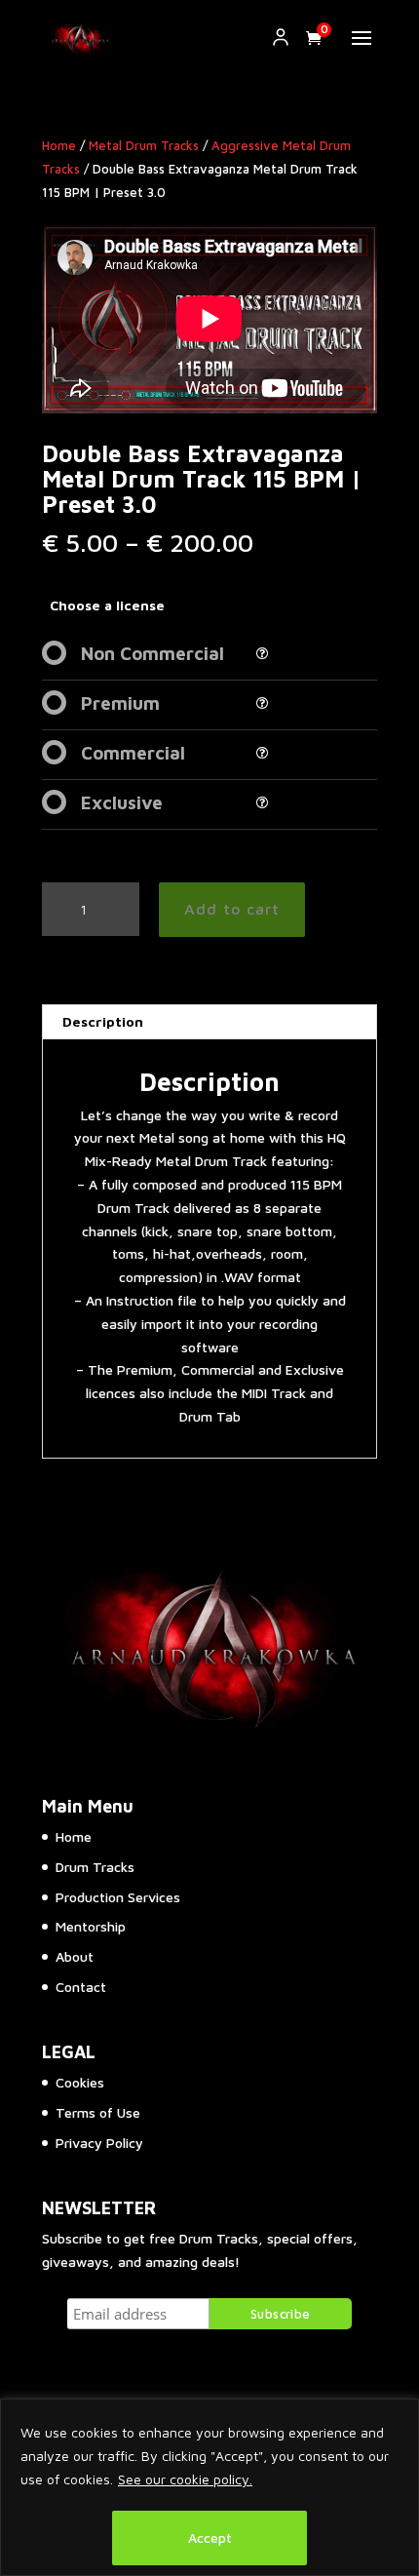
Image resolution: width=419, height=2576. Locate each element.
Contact (81, 1987)
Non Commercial (152, 653)
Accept (210, 2537)
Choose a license (107, 605)
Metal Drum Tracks (144, 146)
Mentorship (91, 1926)
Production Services (118, 1897)
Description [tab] (103, 1021)
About (75, 1956)
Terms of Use (98, 2112)
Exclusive (122, 802)
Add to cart (232, 909)
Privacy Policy (99, 2143)
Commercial (133, 753)
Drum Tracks (95, 1867)
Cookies (80, 2082)
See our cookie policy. (185, 2479)
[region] (209, 2487)
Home (59, 146)
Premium (120, 703)
